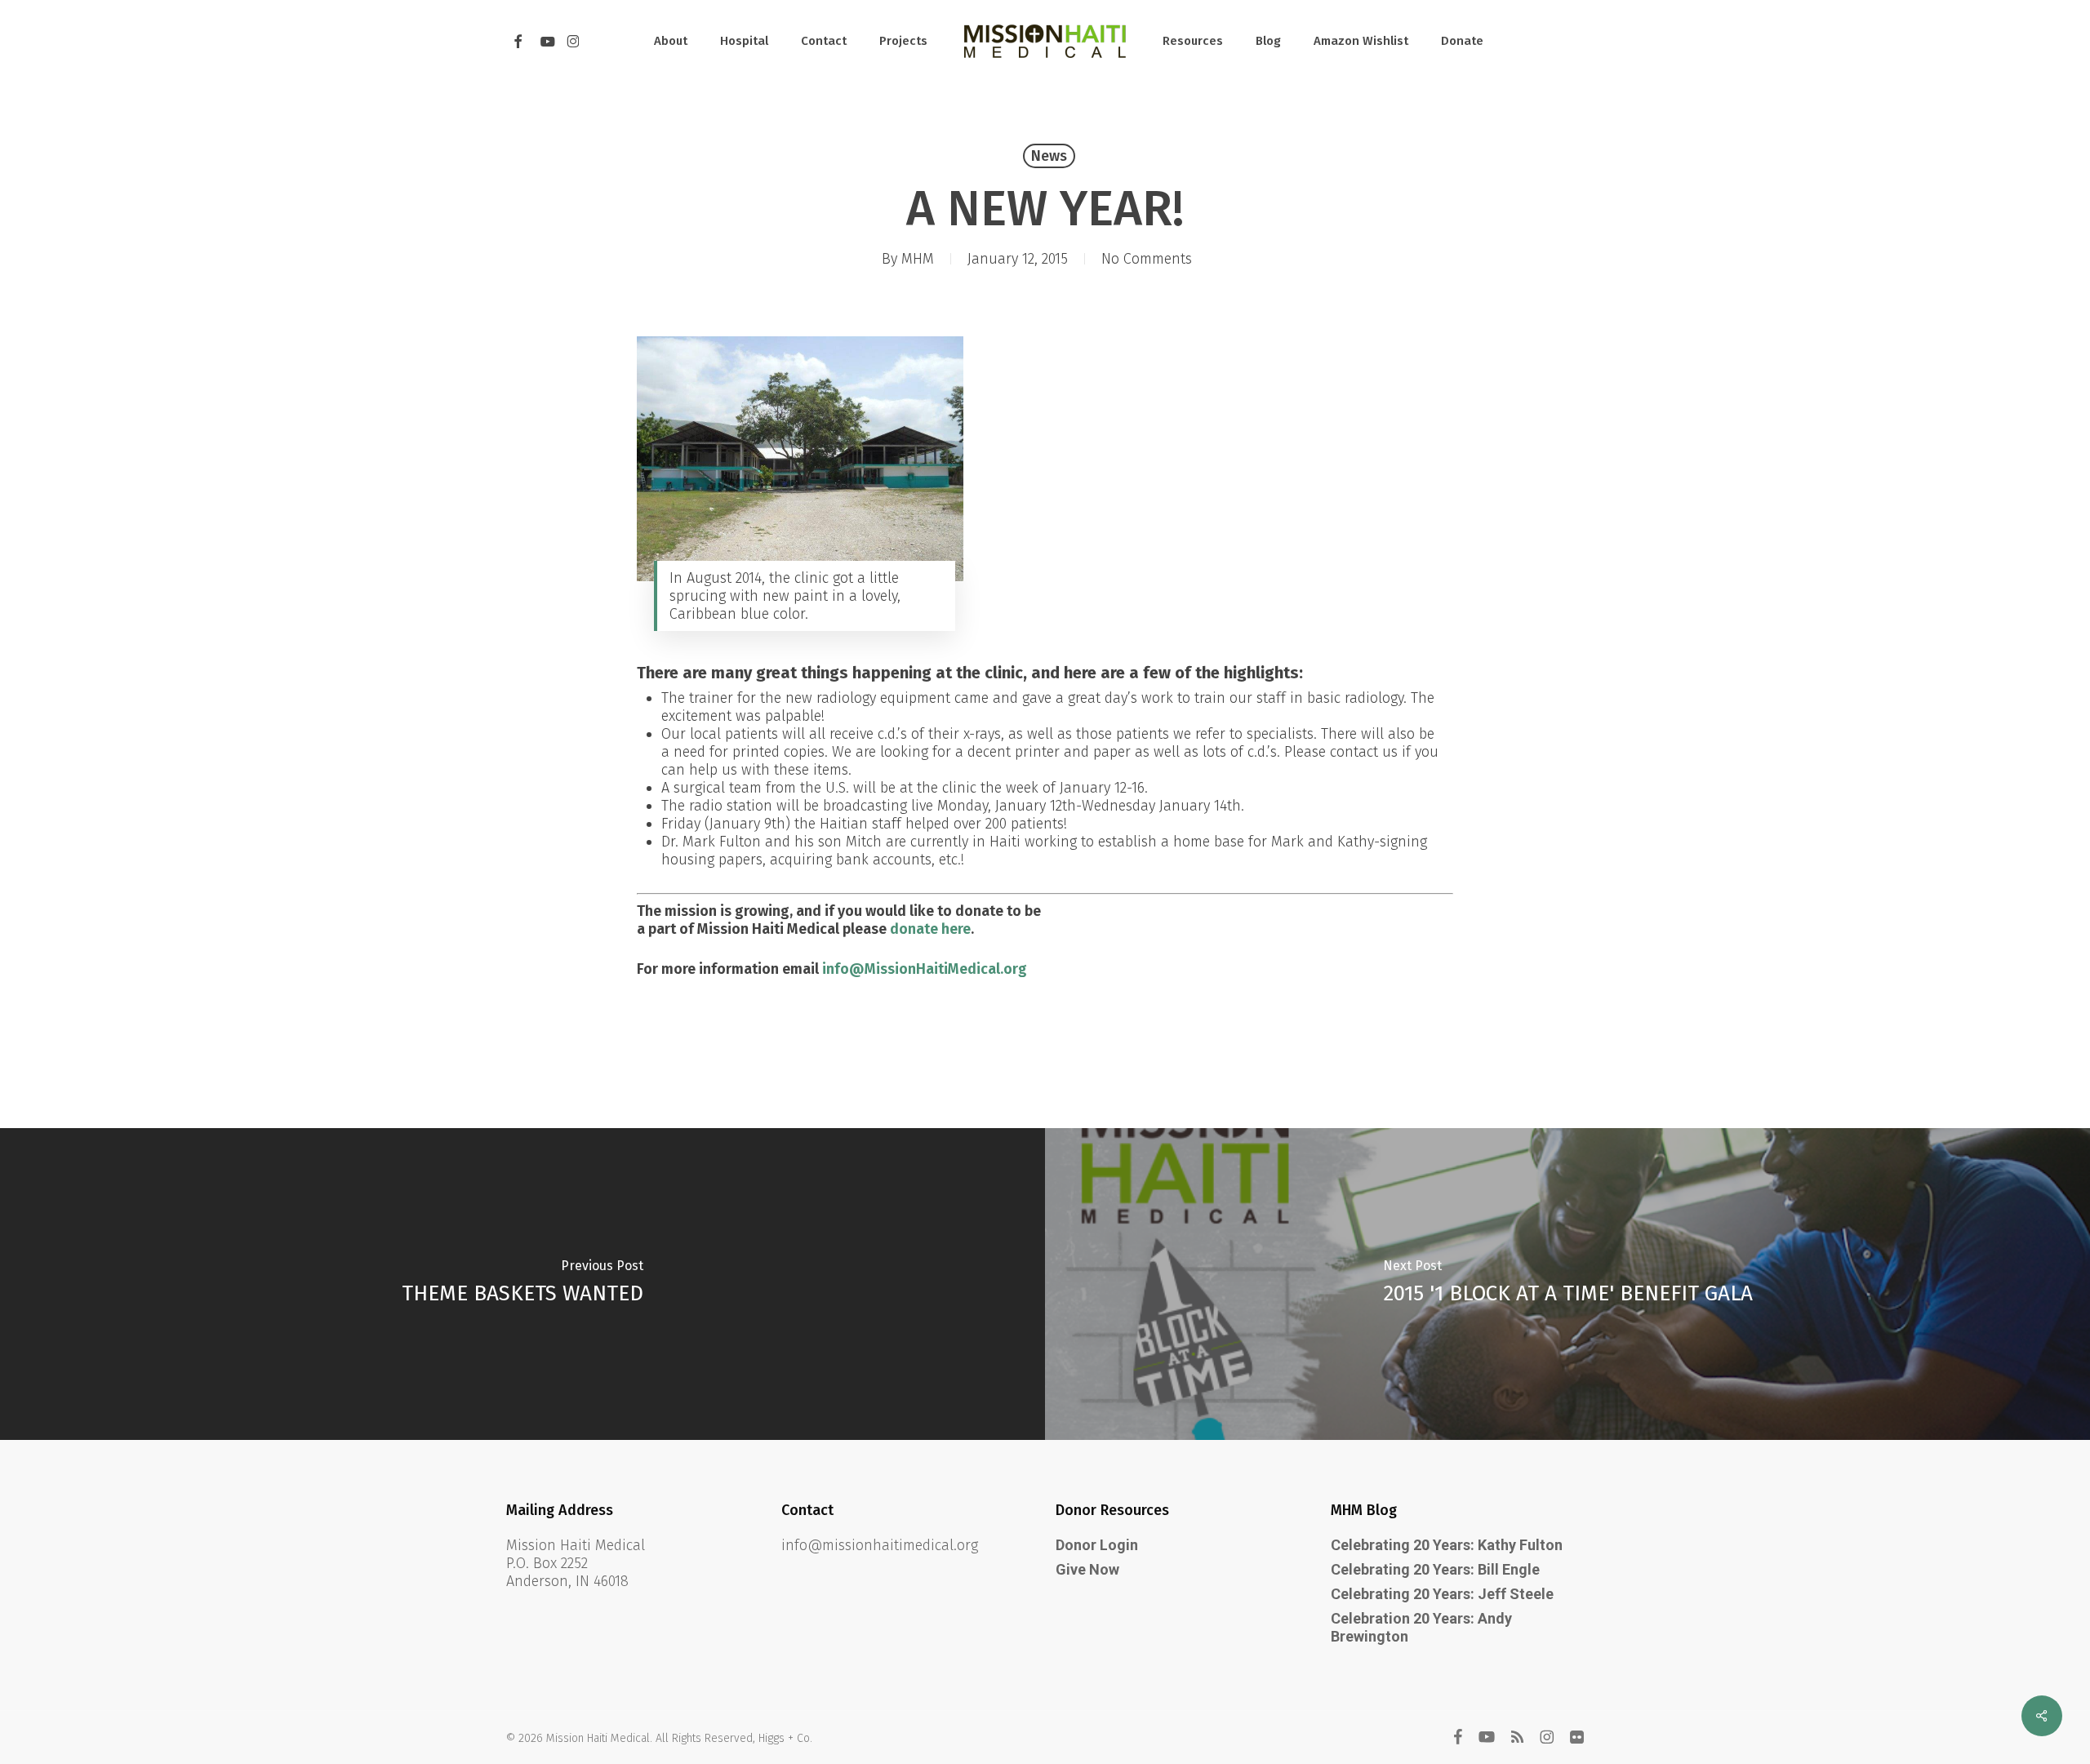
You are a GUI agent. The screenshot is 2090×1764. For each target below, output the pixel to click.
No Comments (1147, 259)
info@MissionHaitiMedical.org (925, 969)
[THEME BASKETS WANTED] (522, 1284)
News (1049, 156)
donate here (930, 929)
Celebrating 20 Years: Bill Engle (1435, 1569)
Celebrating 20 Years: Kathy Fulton (1447, 1545)
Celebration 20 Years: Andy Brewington (1421, 1627)
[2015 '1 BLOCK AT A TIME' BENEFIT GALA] (1567, 1284)
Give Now (1087, 1569)
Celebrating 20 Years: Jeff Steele (1442, 1594)
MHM (918, 259)
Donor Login (1097, 1545)
